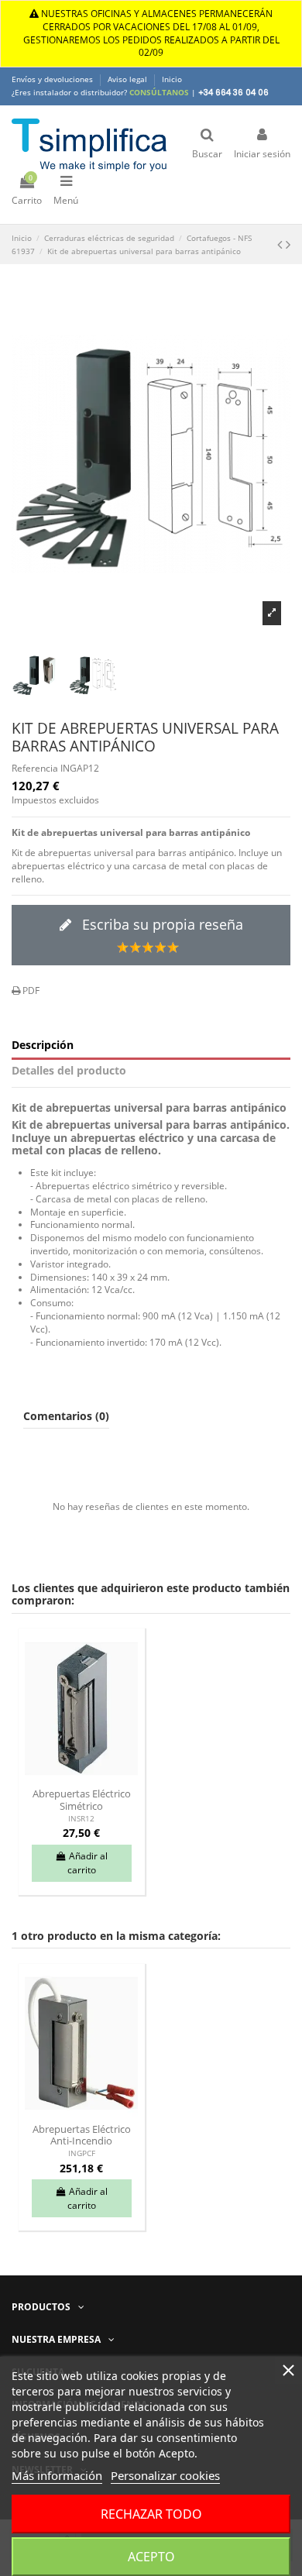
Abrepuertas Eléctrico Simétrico (82, 1799)
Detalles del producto (69, 1071)
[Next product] (288, 244)
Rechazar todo (151, 2514)
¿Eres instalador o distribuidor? (100, 92)
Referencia (35, 769)
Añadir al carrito (88, 1863)
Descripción (43, 1046)
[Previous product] (281, 244)
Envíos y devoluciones (53, 79)
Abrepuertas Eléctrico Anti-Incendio (82, 2135)
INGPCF (82, 2153)
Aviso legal (129, 79)
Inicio (172, 79)
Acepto (151, 2557)
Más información (57, 2475)
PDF (30, 991)
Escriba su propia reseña (161, 924)
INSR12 (81, 1819)
